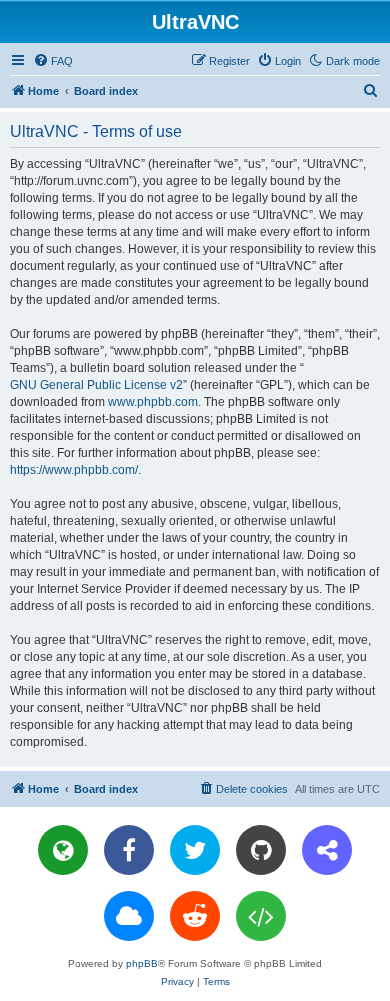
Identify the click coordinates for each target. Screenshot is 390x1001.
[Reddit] (195, 916)
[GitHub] (261, 850)
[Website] (63, 850)
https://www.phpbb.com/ (74, 470)
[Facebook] (129, 850)
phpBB (142, 963)
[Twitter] (195, 850)
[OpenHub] (261, 916)
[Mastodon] (327, 850)
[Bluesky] (129, 916)
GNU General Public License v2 (96, 385)
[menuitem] (53, 61)
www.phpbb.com (153, 402)
